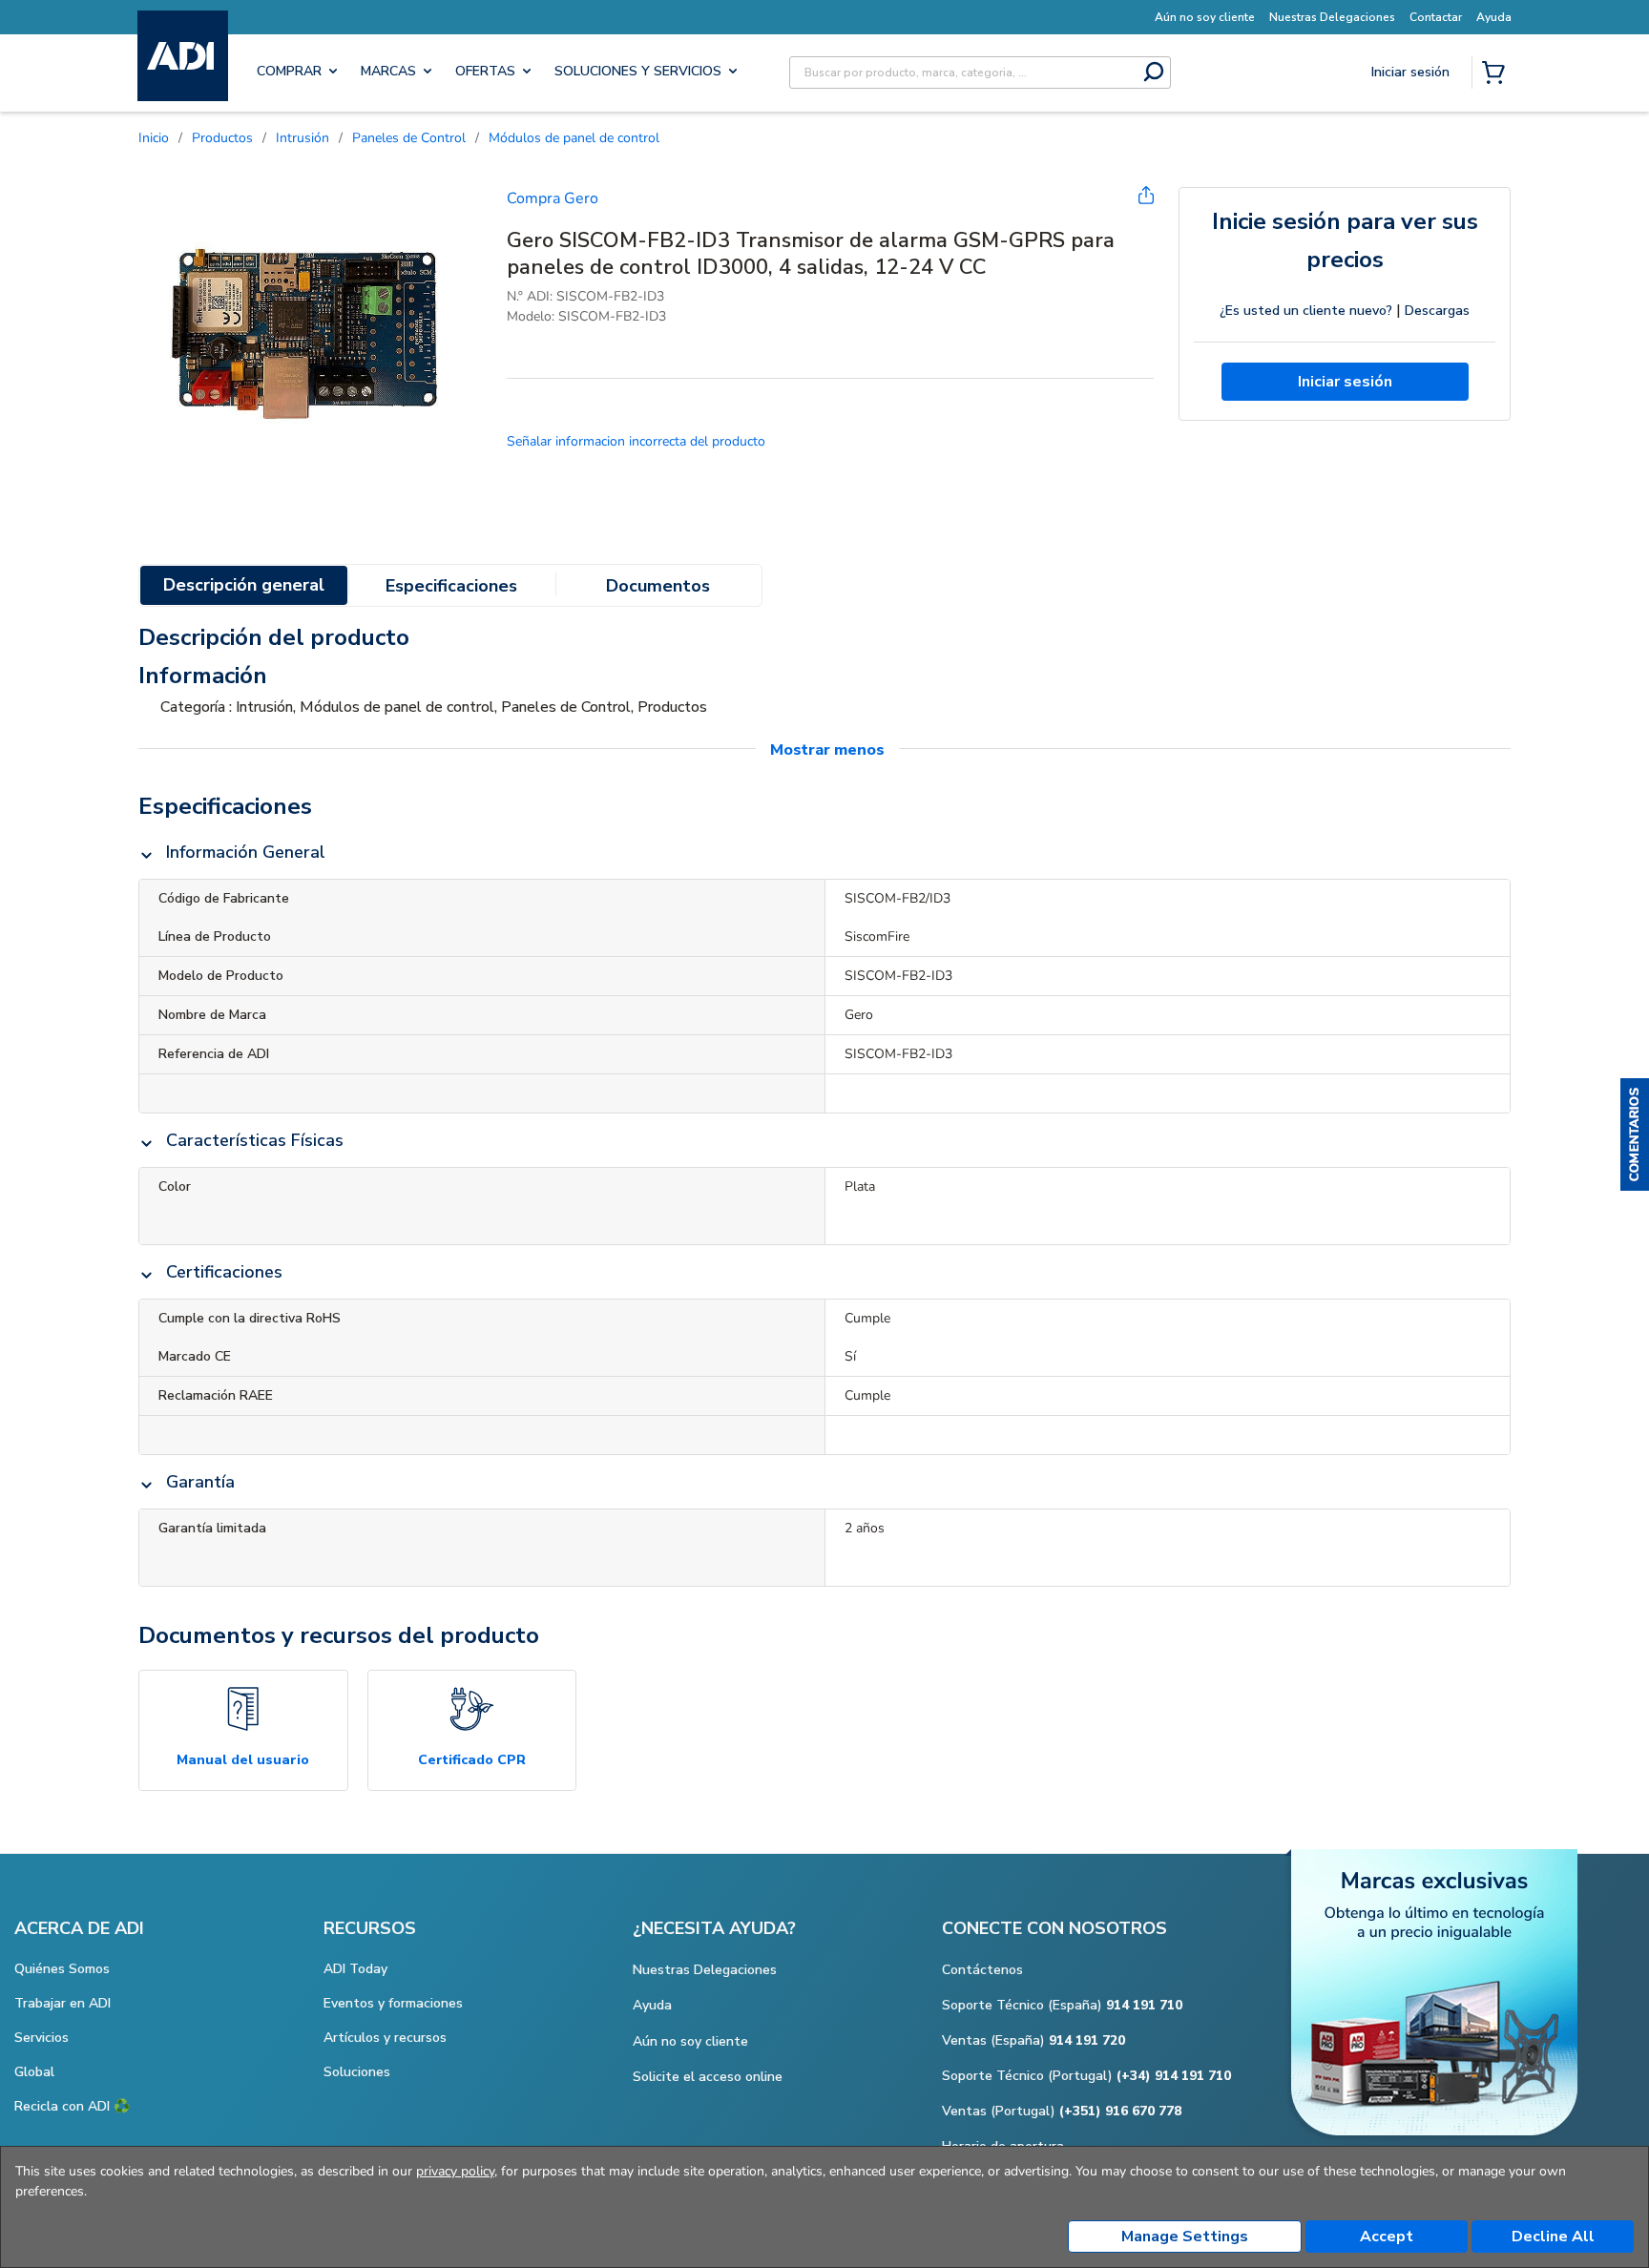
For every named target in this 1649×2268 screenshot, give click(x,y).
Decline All (1553, 2237)
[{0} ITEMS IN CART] (1497, 74)
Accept (1387, 2237)
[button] (1635, 1134)
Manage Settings (1185, 2237)
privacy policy (455, 2171)
